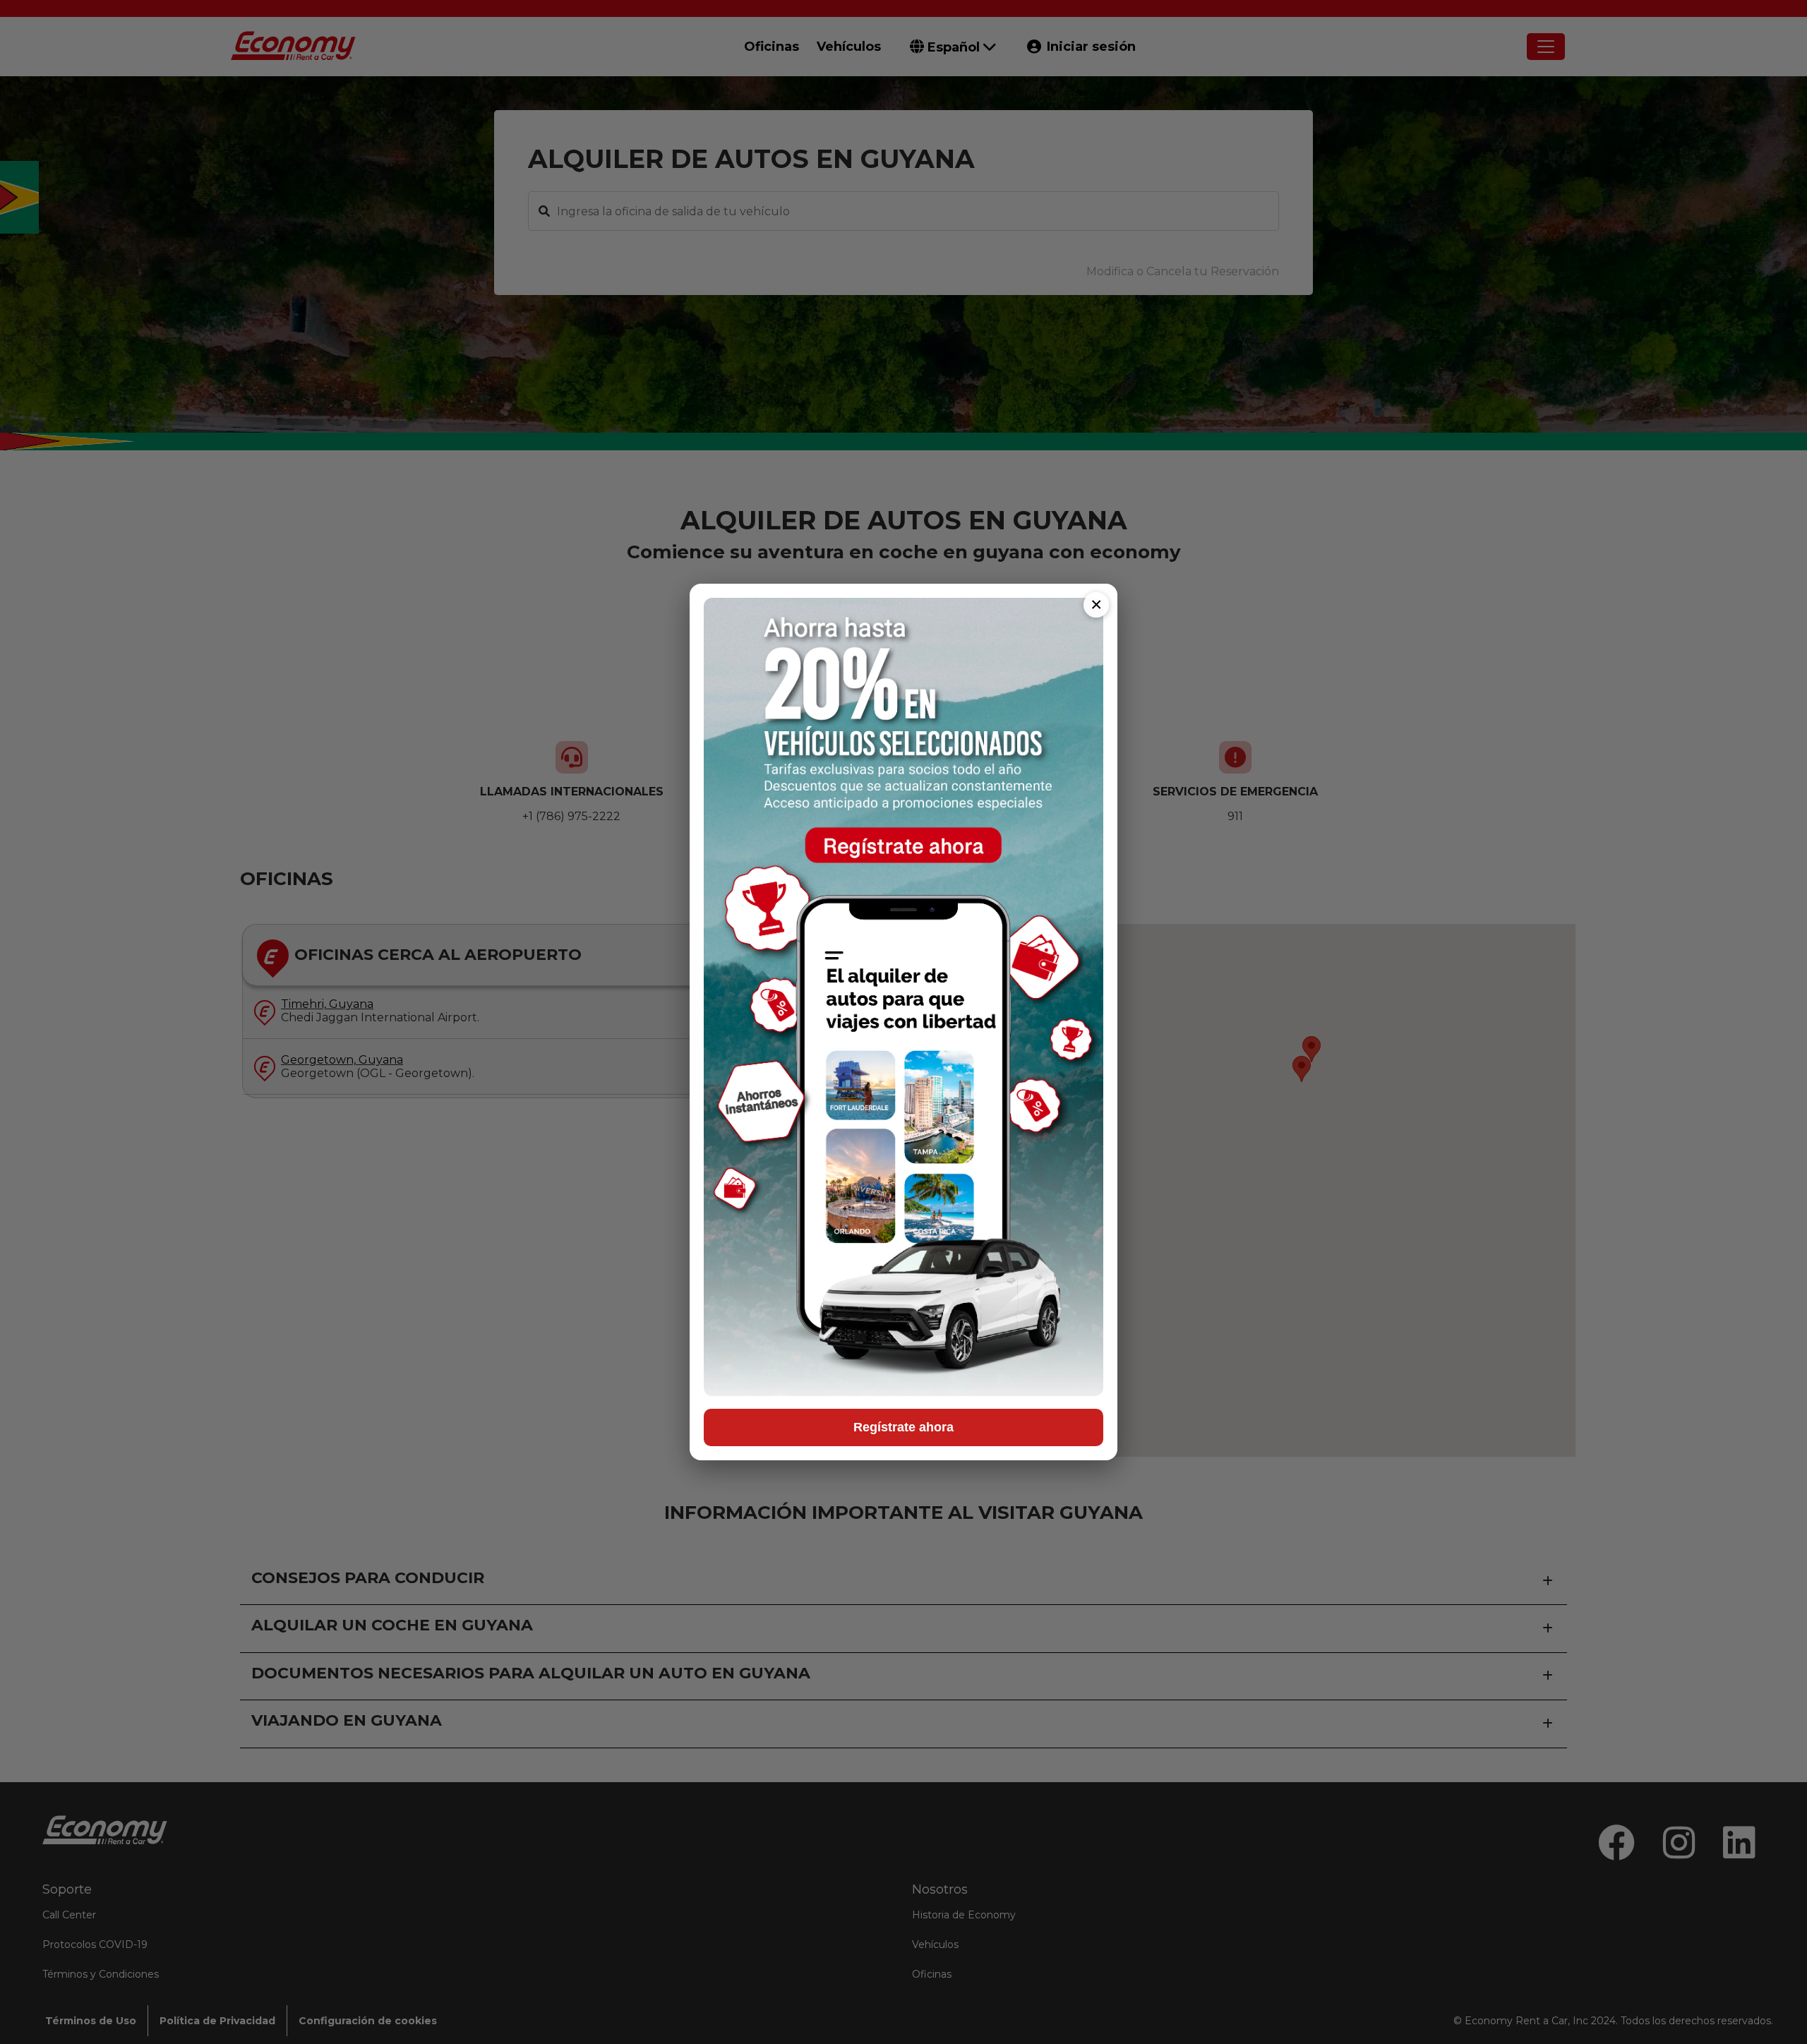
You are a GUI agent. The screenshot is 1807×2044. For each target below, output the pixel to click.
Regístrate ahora (903, 1427)
